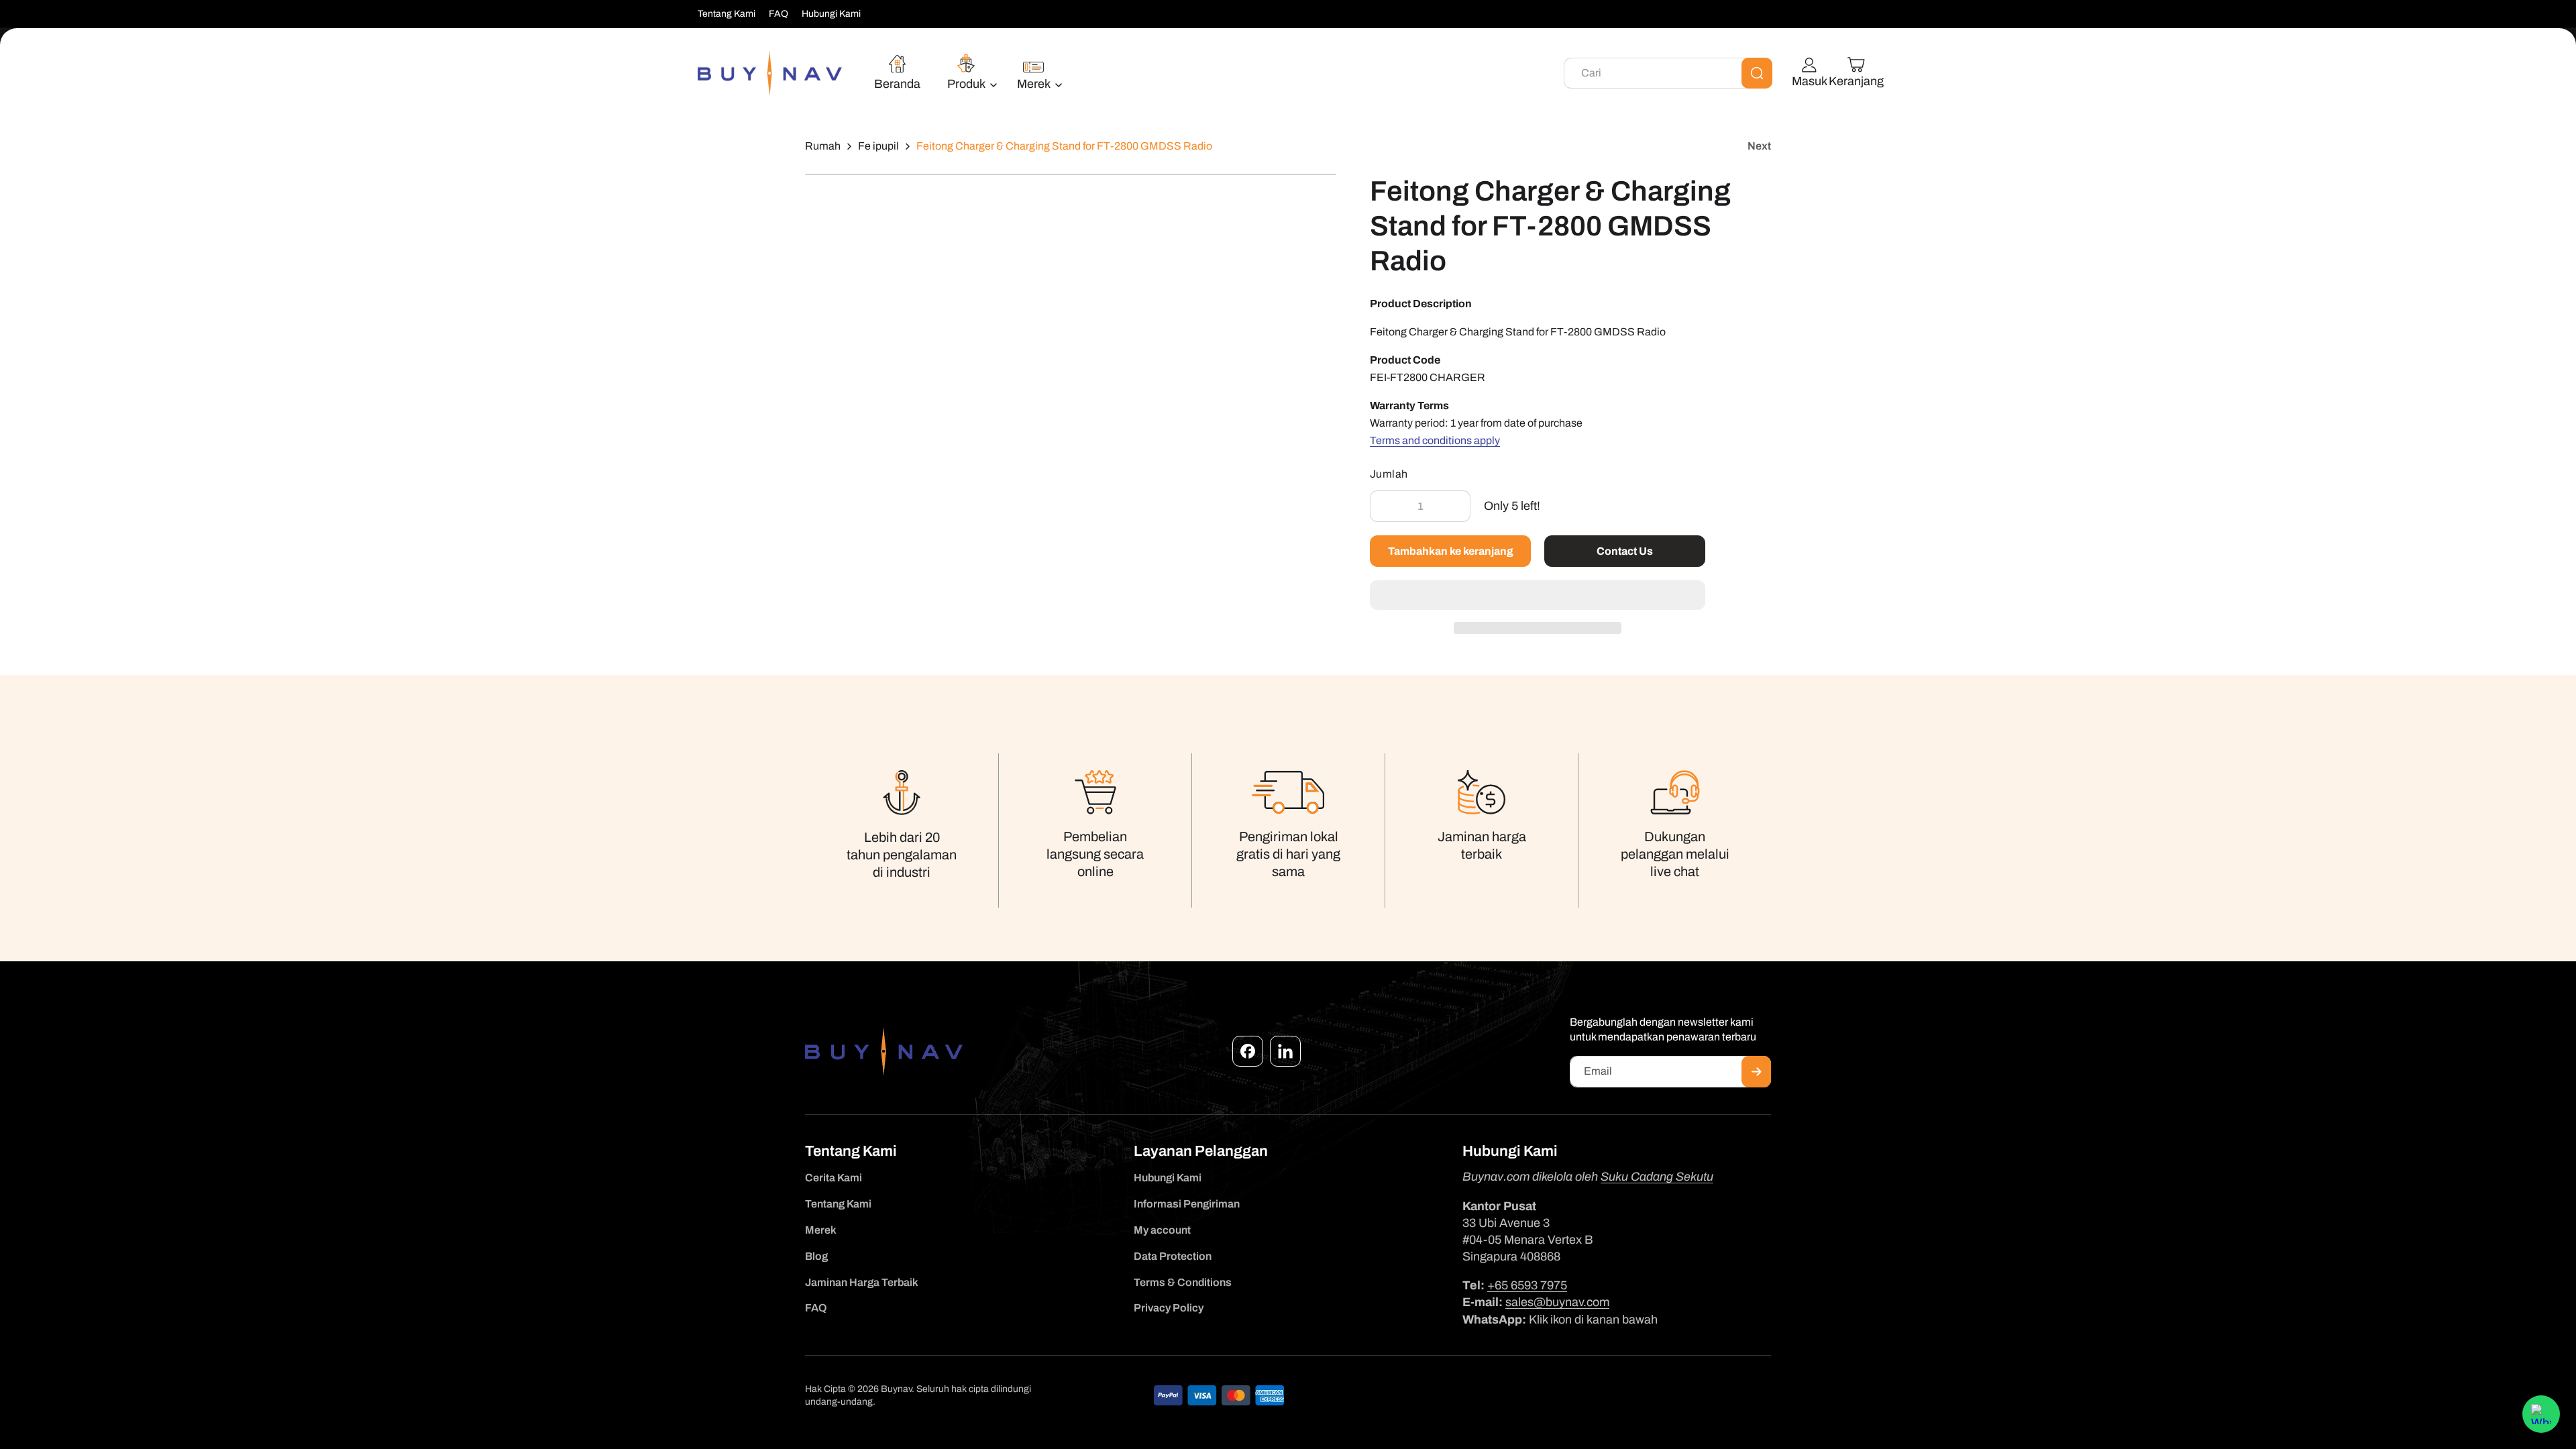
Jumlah (1389, 474)
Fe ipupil (878, 146)
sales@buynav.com (1557, 1302)
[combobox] (1668, 73)
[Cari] (1757, 73)
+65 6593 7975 (1527, 1285)
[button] (1538, 596)
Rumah (823, 146)
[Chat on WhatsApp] (2541, 1414)
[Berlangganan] (1756, 1072)
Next (1759, 146)
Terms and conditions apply (1435, 440)
